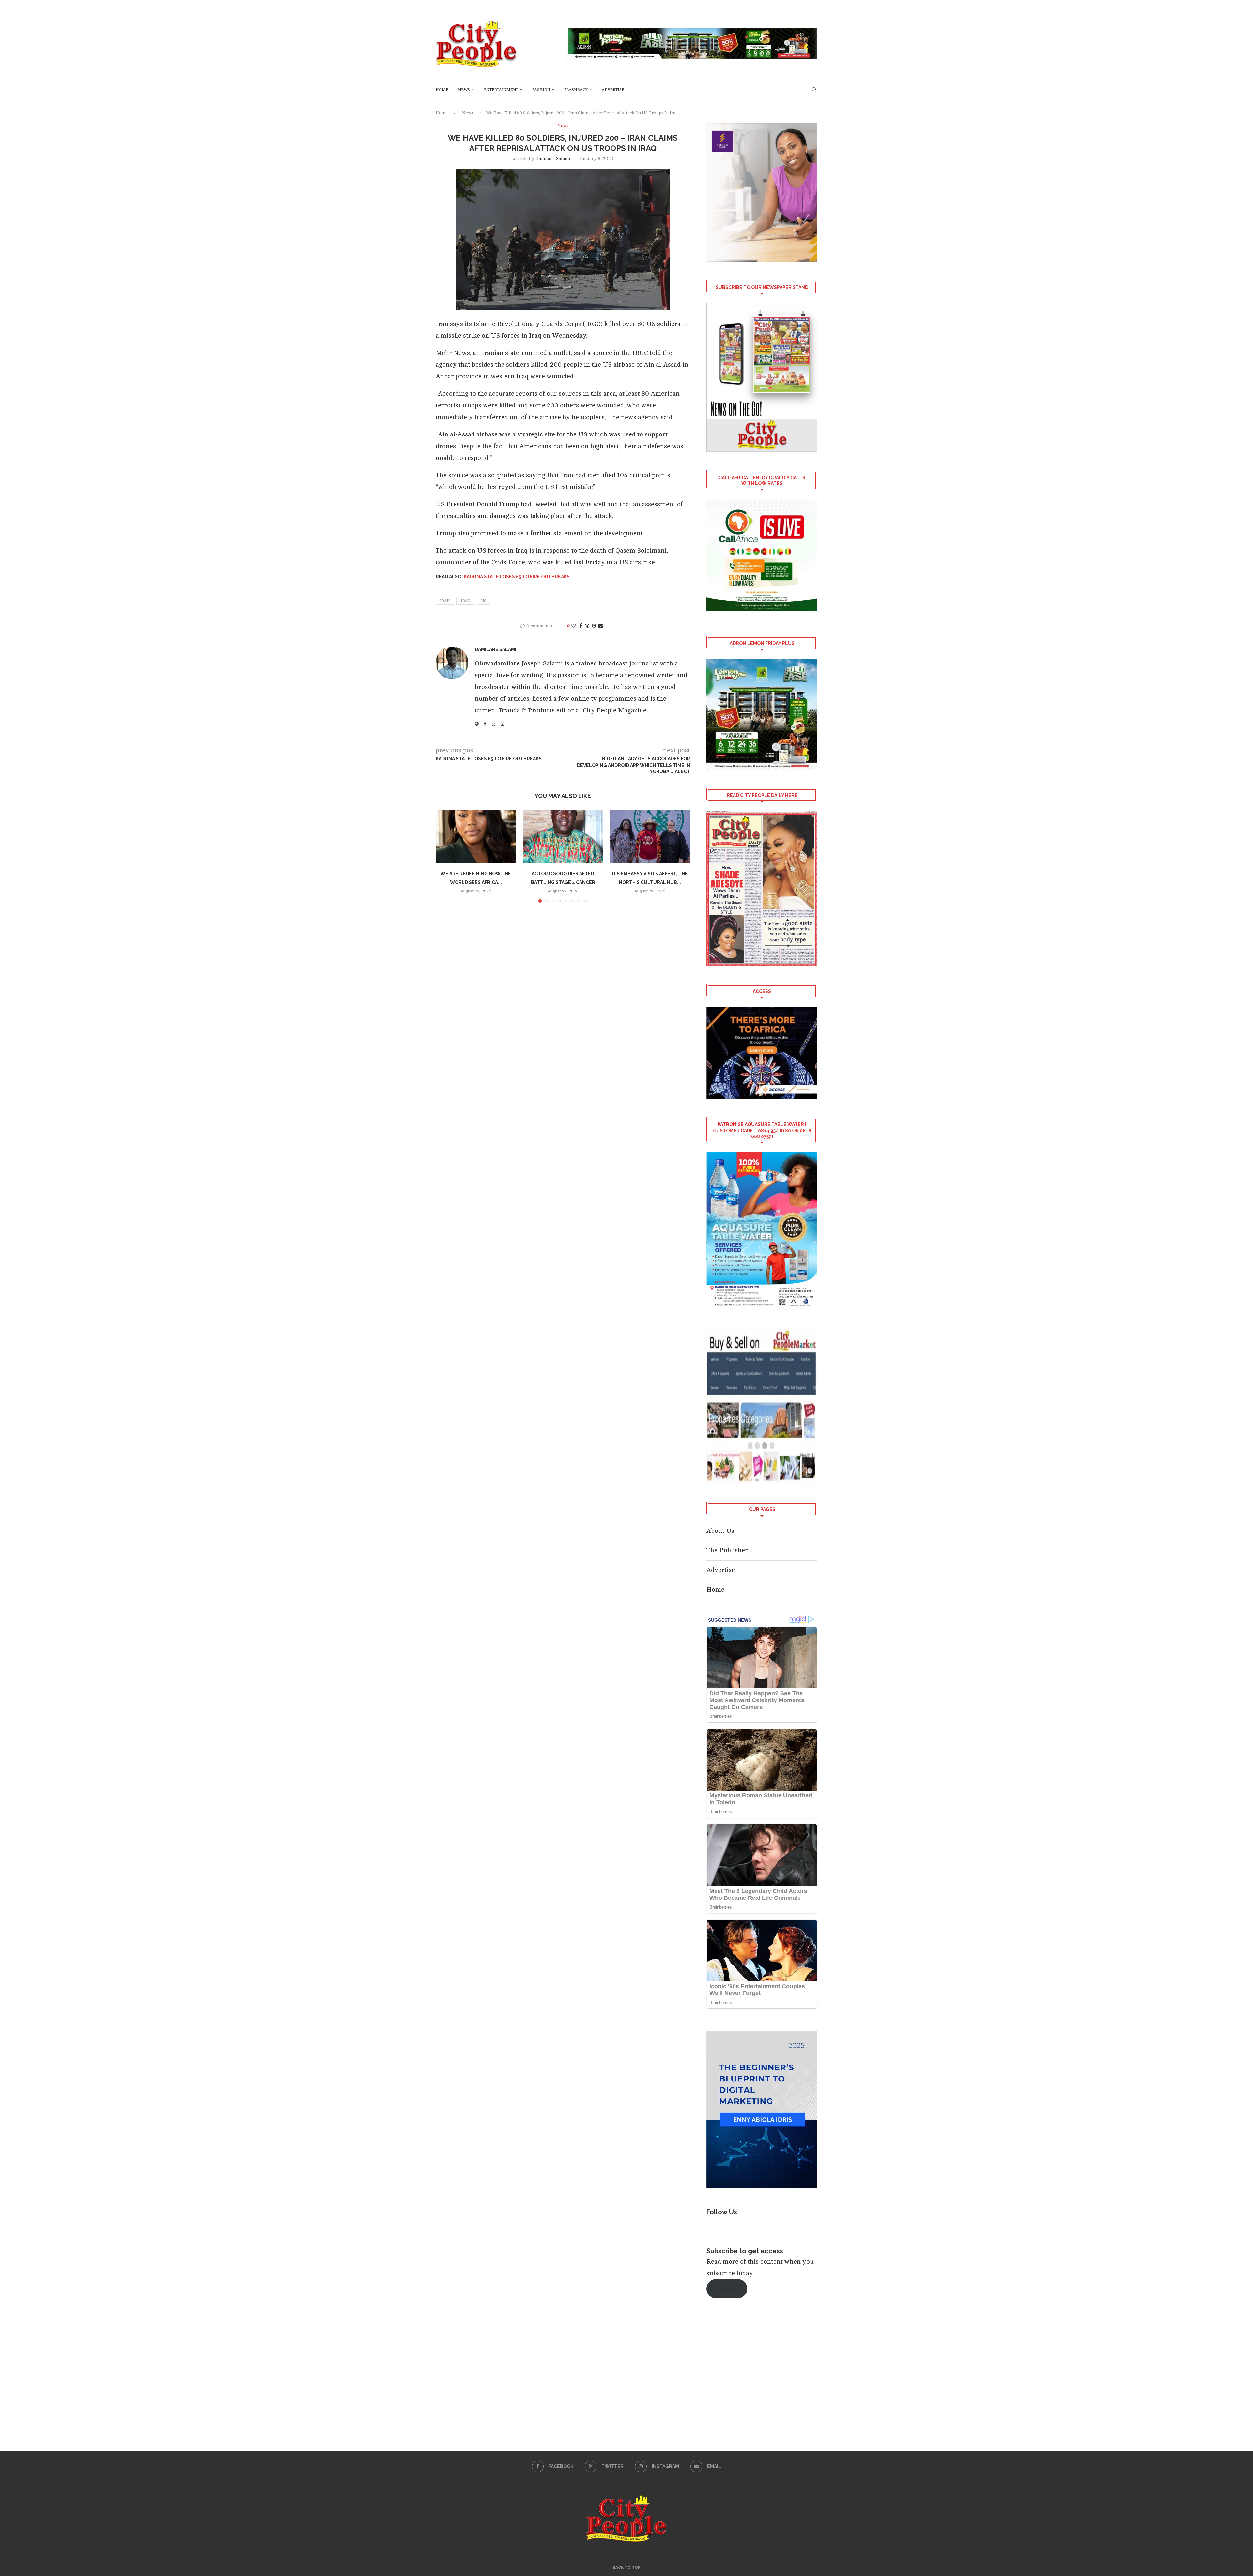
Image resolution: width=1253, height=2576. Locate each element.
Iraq (465, 601)
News (464, 90)
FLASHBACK (576, 90)
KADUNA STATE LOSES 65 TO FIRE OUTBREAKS (517, 577)
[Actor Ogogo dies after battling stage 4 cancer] (563, 836)
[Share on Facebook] (581, 626)
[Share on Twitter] (587, 626)
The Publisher (727, 1550)
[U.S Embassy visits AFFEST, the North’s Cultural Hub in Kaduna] (650, 836)
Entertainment (501, 90)
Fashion (541, 90)
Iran (445, 601)
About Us (720, 1531)
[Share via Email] (601, 626)
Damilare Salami (553, 158)
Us (484, 601)
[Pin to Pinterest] (594, 626)
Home (442, 90)
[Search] (814, 90)
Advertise (613, 90)
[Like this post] (573, 626)
